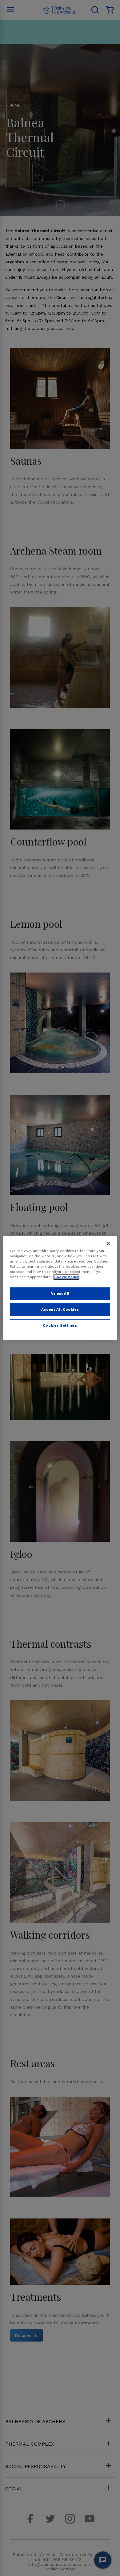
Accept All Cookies (60, 1309)
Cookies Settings (60, 1325)
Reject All (60, 1294)
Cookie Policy (66, 1277)
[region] (60, 1288)
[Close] (108, 1244)
